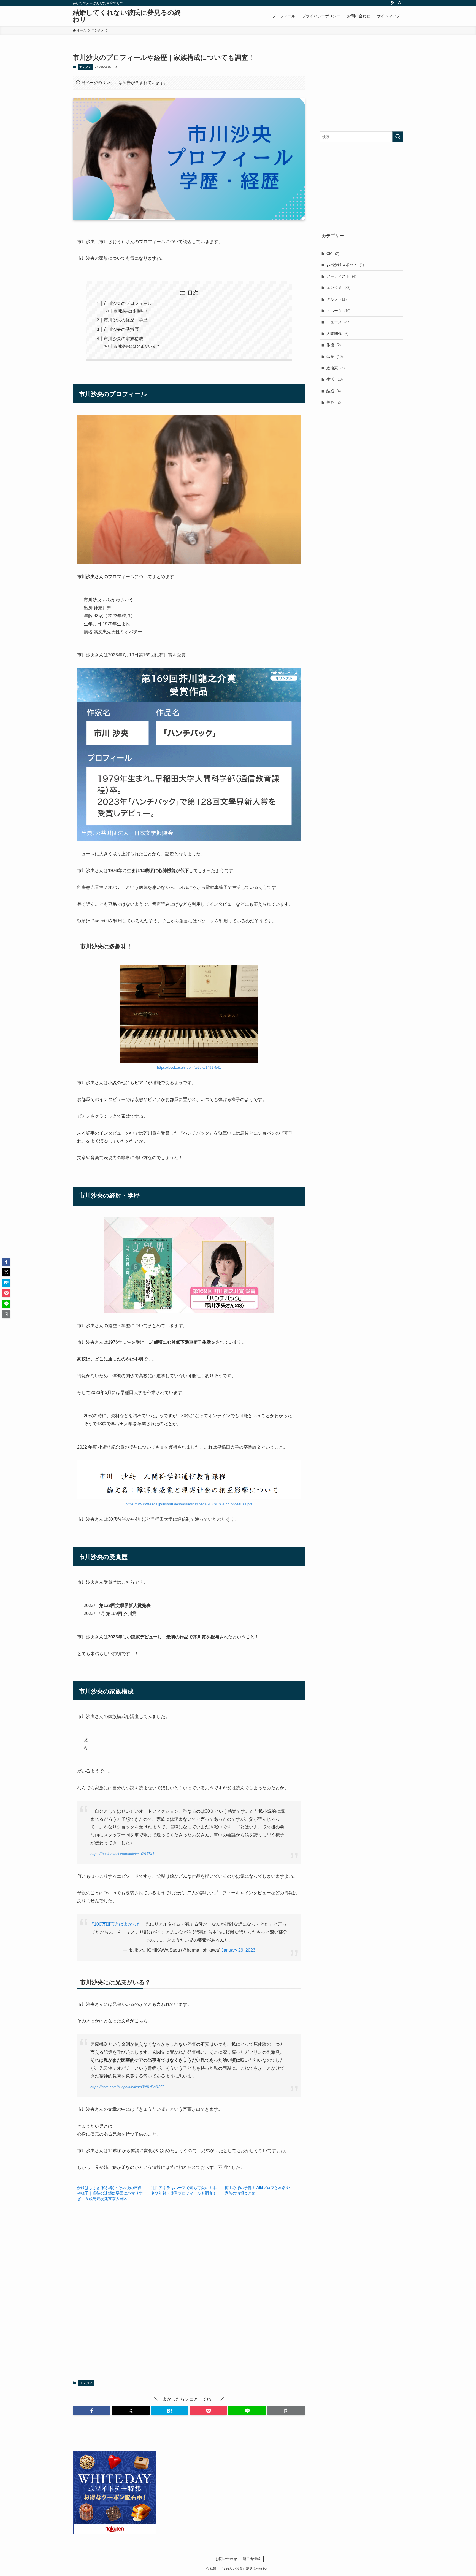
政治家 (336, 368)
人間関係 (337, 334)
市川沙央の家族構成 (123, 339)
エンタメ (85, 67)
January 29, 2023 (238, 1950)
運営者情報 (252, 2559)
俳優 (334, 345)
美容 (334, 402)
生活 (335, 379)
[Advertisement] (189, 2293)
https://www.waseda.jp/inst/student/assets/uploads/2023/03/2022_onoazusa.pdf (189, 1504)
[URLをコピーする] (286, 2411)
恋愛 (335, 356)
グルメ (336, 299)
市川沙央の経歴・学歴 (126, 320)
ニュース (338, 322)
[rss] (393, 3)
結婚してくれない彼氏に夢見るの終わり (127, 16)
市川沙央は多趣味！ (131, 311)
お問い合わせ (226, 2559)
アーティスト (341, 276)
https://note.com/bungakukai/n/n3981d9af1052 (127, 2087)
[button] (92, 2411)
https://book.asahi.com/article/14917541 (189, 1068)
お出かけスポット (345, 265)
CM (333, 253)
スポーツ (338, 311)
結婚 (334, 391)
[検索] (400, 3)
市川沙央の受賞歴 (121, 329)
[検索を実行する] (398, 137)
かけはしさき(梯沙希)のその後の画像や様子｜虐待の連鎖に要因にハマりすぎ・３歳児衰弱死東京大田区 (110, 2193)
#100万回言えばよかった (116, 1924)
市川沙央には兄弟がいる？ (137, 346)
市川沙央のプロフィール (128, 303)
